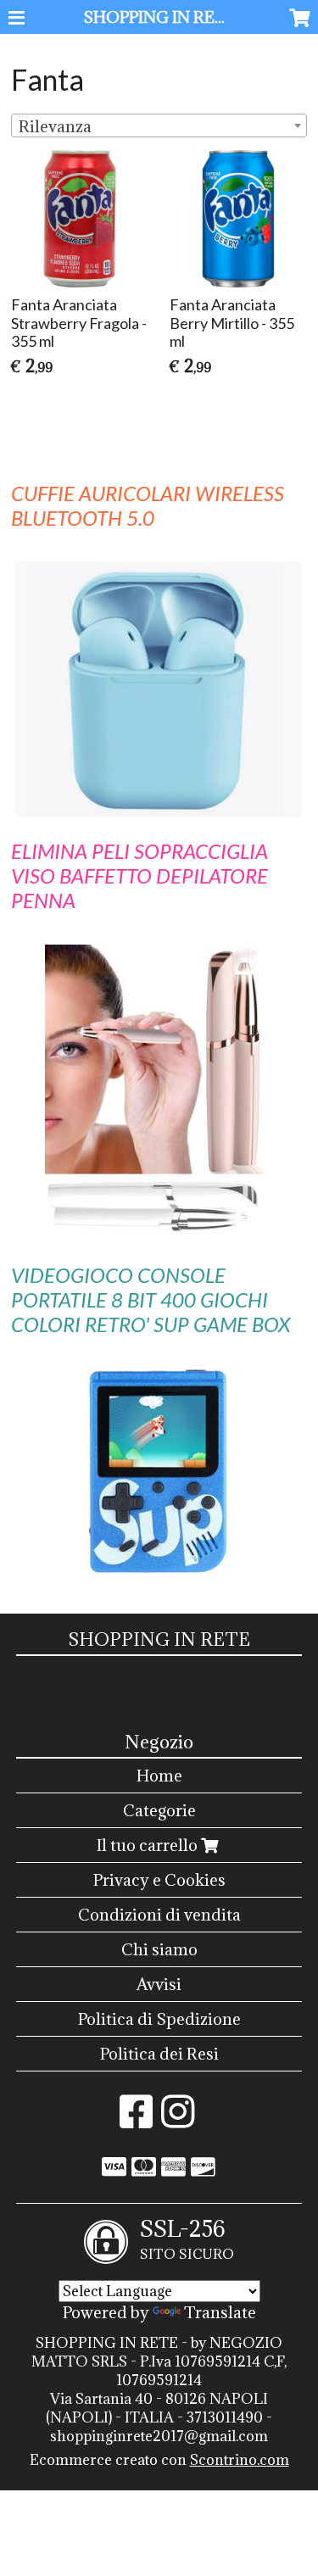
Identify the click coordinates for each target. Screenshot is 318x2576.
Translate (220, 2312)
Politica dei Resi (159, 2054)
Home (159, 1776)
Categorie (159, 1810)
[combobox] (159, 125)
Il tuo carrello (149, 1845)
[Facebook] (136, 2120)
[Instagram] (178, 2120)
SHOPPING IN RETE (160, 17)
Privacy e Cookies (159, 1880)
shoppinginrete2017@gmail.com (159, 2436)
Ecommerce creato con (159, 2460)
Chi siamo (159, 1949)
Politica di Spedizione (159, 2019)
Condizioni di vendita (159, 1915)
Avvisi (159, 1984)
